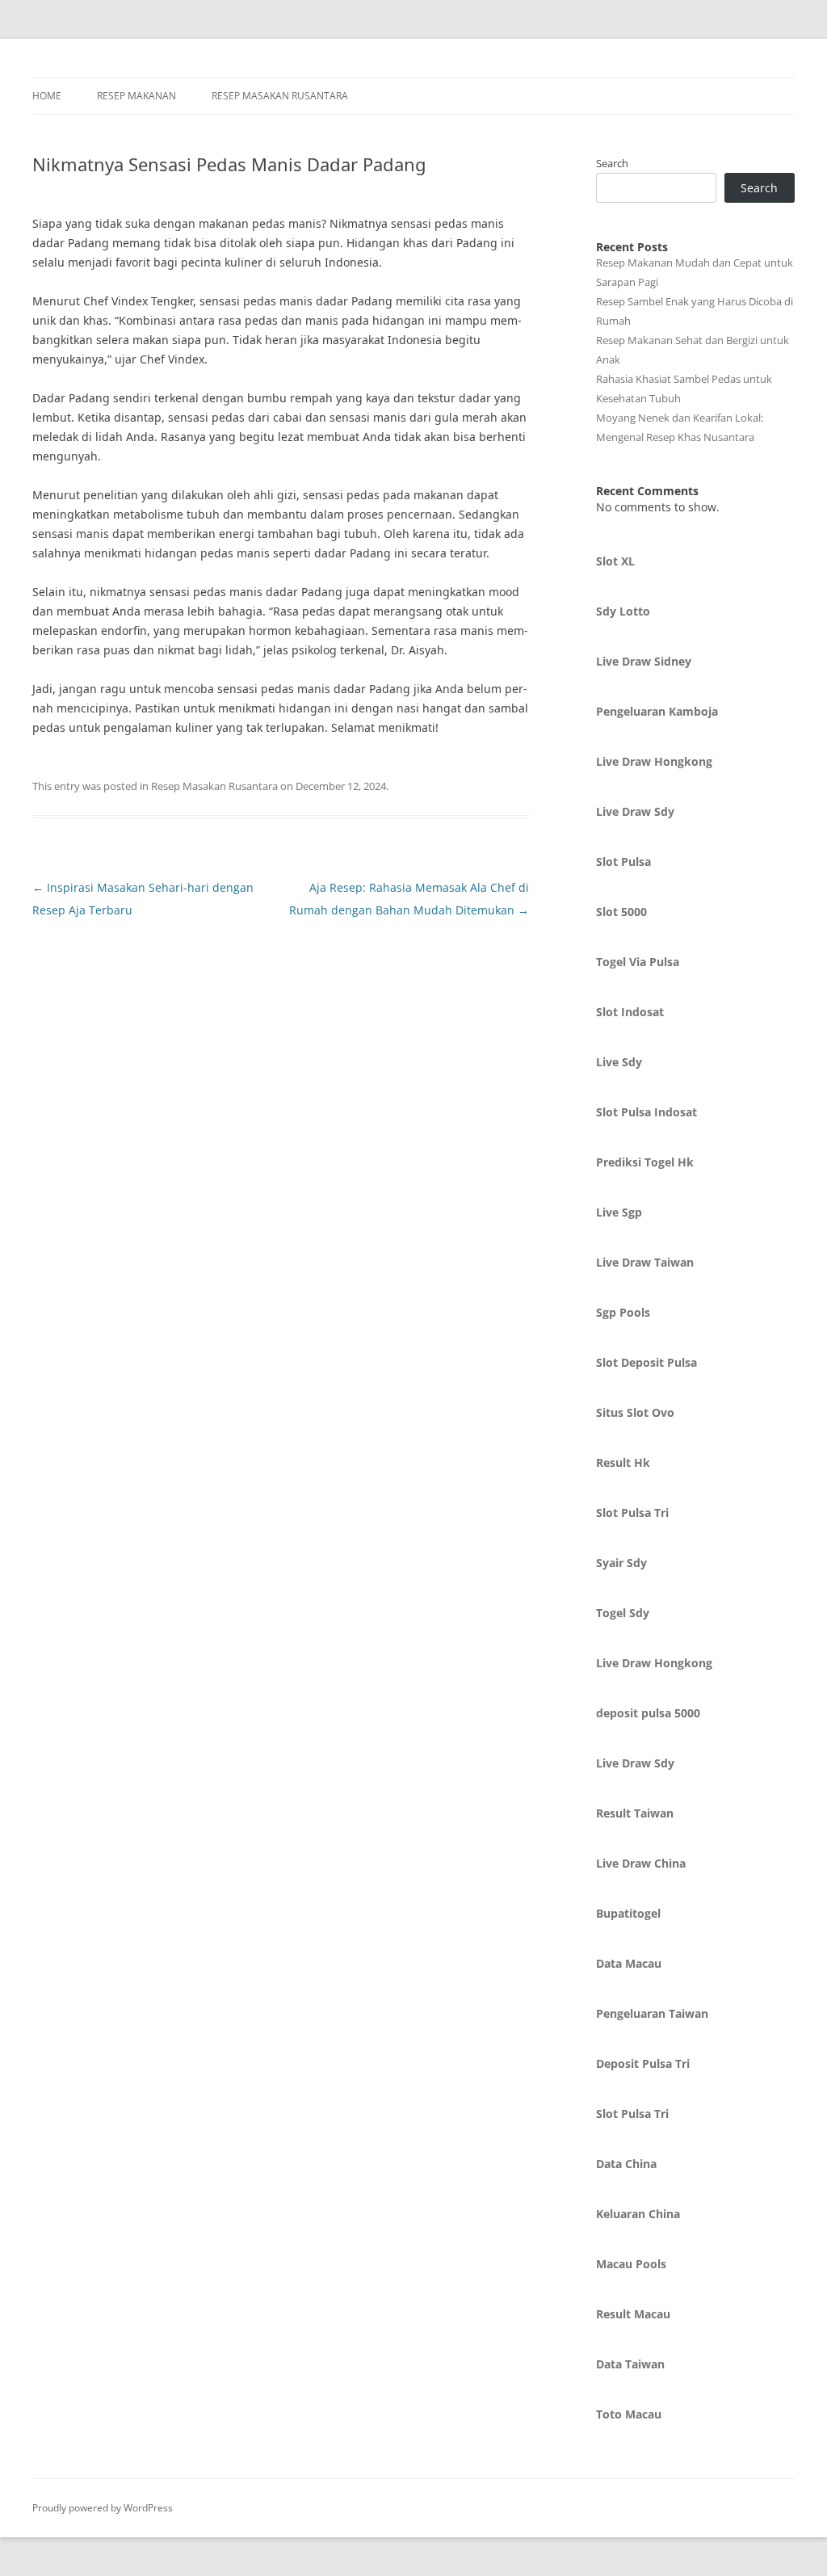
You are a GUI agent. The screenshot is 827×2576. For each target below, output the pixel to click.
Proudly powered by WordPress (103, 2508)
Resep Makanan (136, 96)
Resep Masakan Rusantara (280, 96)
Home (47, 96)
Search (612, 163)
